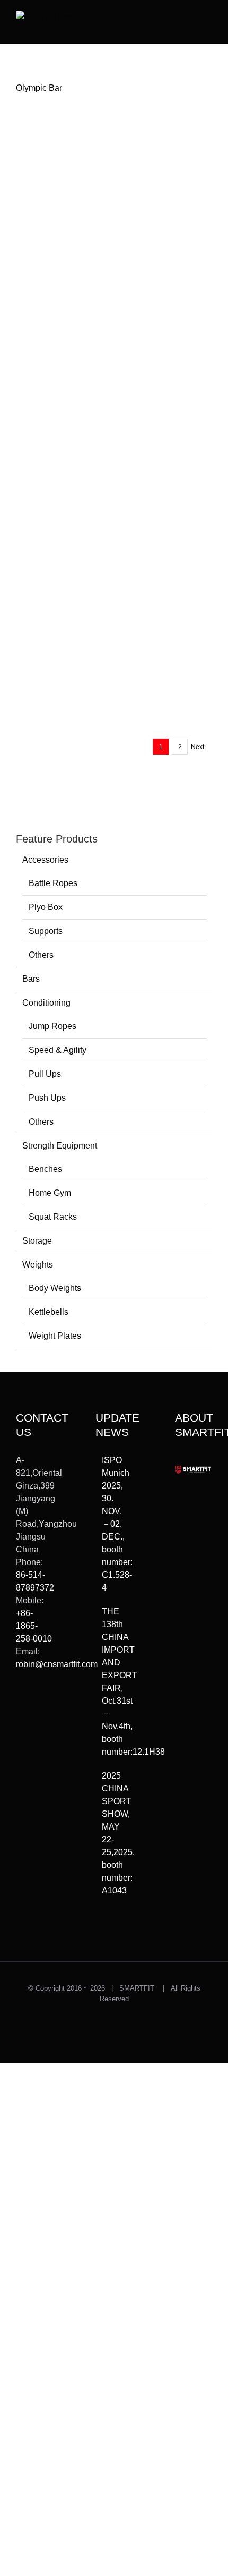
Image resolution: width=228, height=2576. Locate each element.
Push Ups (47, 1098)
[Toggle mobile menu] (208, 19)
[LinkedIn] (20, 1739)
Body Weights (55, 1288)
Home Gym (50, 1193)
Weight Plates (55, 1336)
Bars (31, 979)
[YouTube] (35, 1721)
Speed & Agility (58, 1050)
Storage (37, 1241)
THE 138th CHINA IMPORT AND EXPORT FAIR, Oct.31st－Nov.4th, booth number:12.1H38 (115, 1682)
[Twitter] (20, 1703)
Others (41, 955)
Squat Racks (53, 1217)
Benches (45, 1169)
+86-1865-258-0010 (34, 1626)
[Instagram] (35, 1703)
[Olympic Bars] (63, 178)
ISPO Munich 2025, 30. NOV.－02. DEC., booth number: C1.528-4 (115, 1524)
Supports (46, 931)
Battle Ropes (53, 883)
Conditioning (46, 1003)
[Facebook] (20, 1721)
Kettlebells (49, 1312)
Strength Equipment (60, 1146)
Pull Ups (45, 1074)
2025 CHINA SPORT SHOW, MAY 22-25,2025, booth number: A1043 (115, 1833)
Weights (38, 1265)
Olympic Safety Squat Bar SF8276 (160, 494)
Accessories (45, 860)
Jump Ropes (52, 1026)
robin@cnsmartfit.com (57, 1664)
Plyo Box (46, 907)
